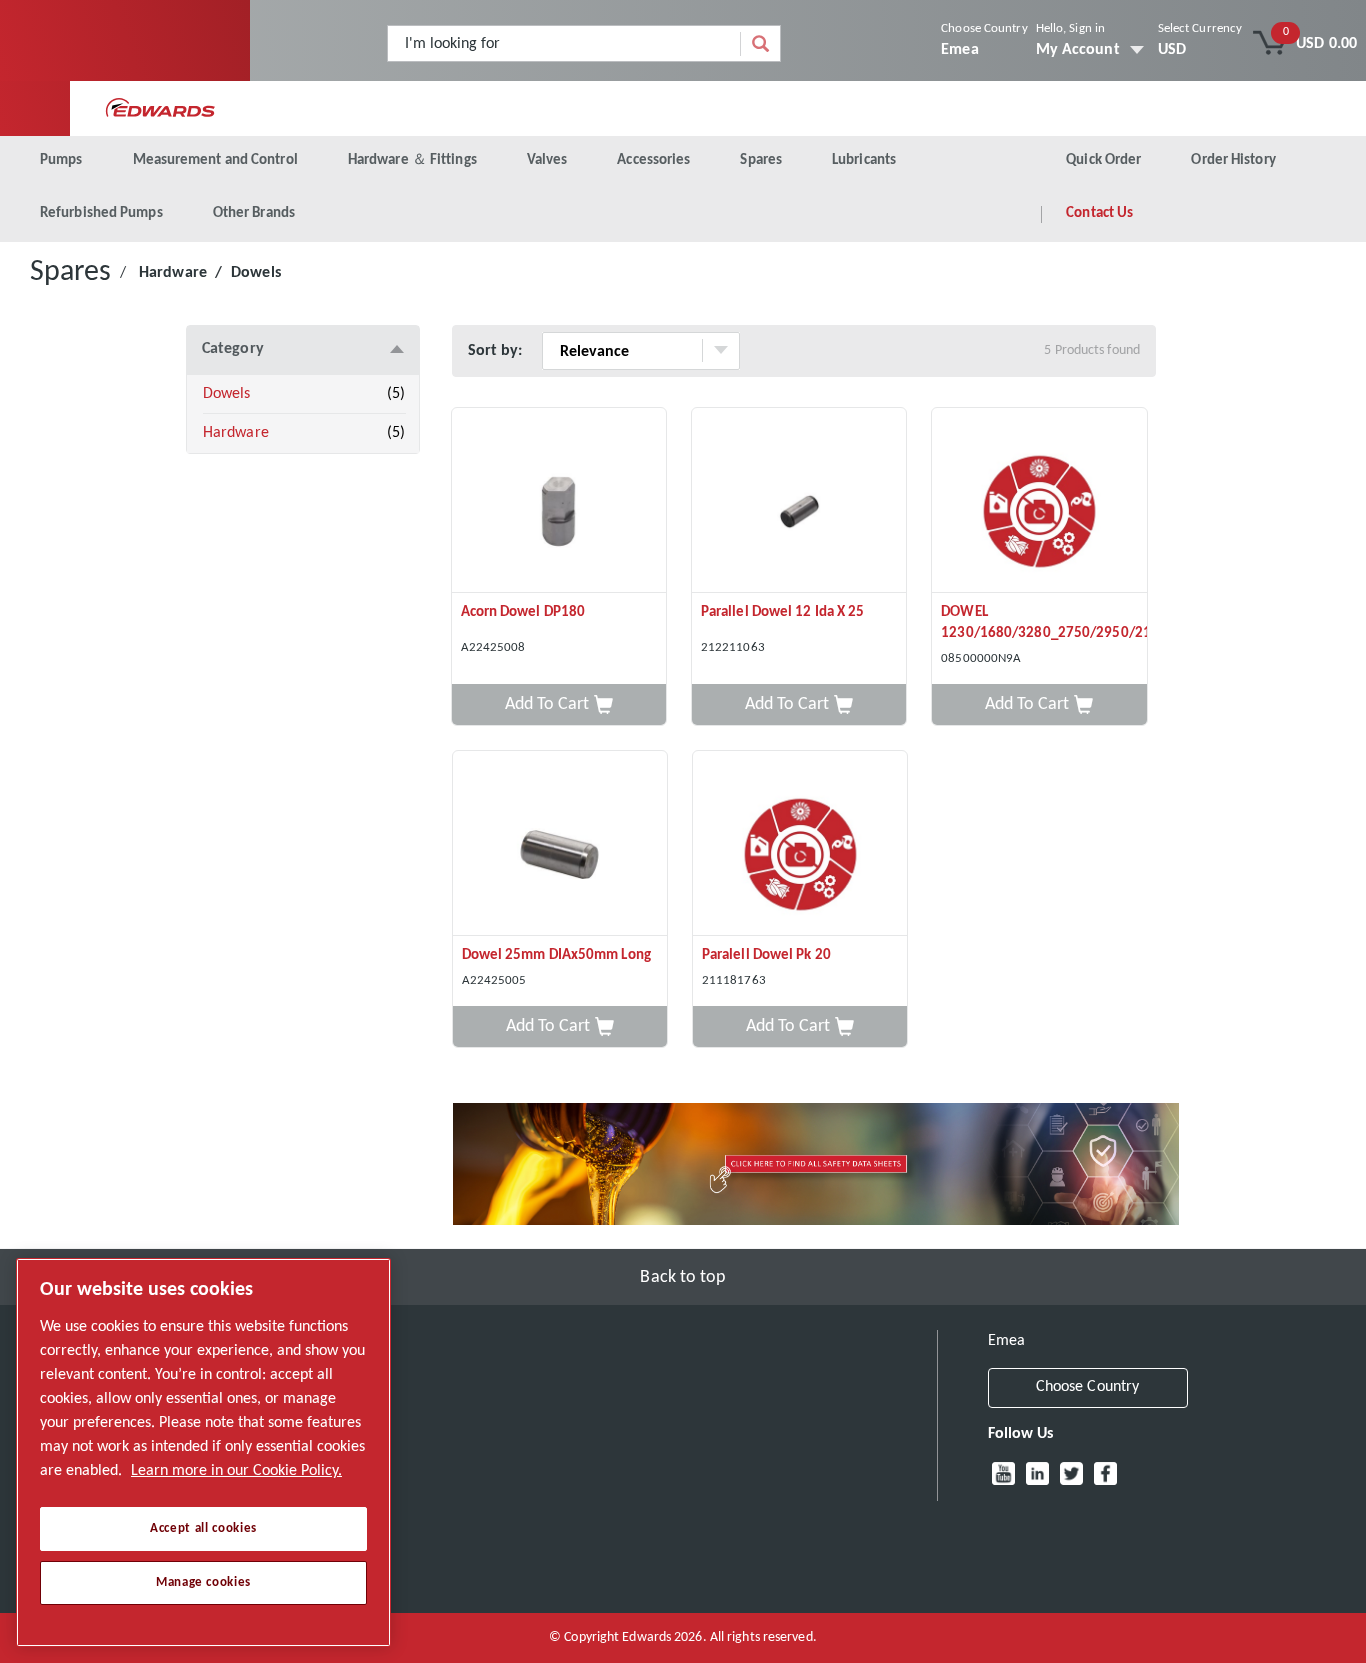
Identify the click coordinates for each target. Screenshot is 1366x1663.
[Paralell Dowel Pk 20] (800, 843)
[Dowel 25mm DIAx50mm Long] (560, 843)
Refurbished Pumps (101, 213)
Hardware (173, 273)
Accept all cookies (203, 1528)
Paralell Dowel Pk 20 (766, 955)
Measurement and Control (215, 160)
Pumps (61, 160)
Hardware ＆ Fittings (412, 160)
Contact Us (1099, 213)
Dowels (227, 394)
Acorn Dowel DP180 (523, 612)
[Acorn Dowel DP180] (559, 500)
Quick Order (1103, 160)
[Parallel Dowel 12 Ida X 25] (799, 500)
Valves (547, 160)
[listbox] (1200, 50)
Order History (1233, 160)
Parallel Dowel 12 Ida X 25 (783, 612)
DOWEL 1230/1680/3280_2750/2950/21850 (1043, 623)
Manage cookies (203, 1582)
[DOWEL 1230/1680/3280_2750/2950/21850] (1039, 500)
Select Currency (1200, 28)
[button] (559, 705)
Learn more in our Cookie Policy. (236, 1471)
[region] (203, 1452)
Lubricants (864, 160)
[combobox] (565, 43)
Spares (761, 160)
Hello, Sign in (1070, 28)
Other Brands (254, 213)
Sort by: (495, 351)
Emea (959, 50)
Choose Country (984, 28)
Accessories (653, 160)
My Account (1078, 50)
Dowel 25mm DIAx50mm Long (556, 955)
